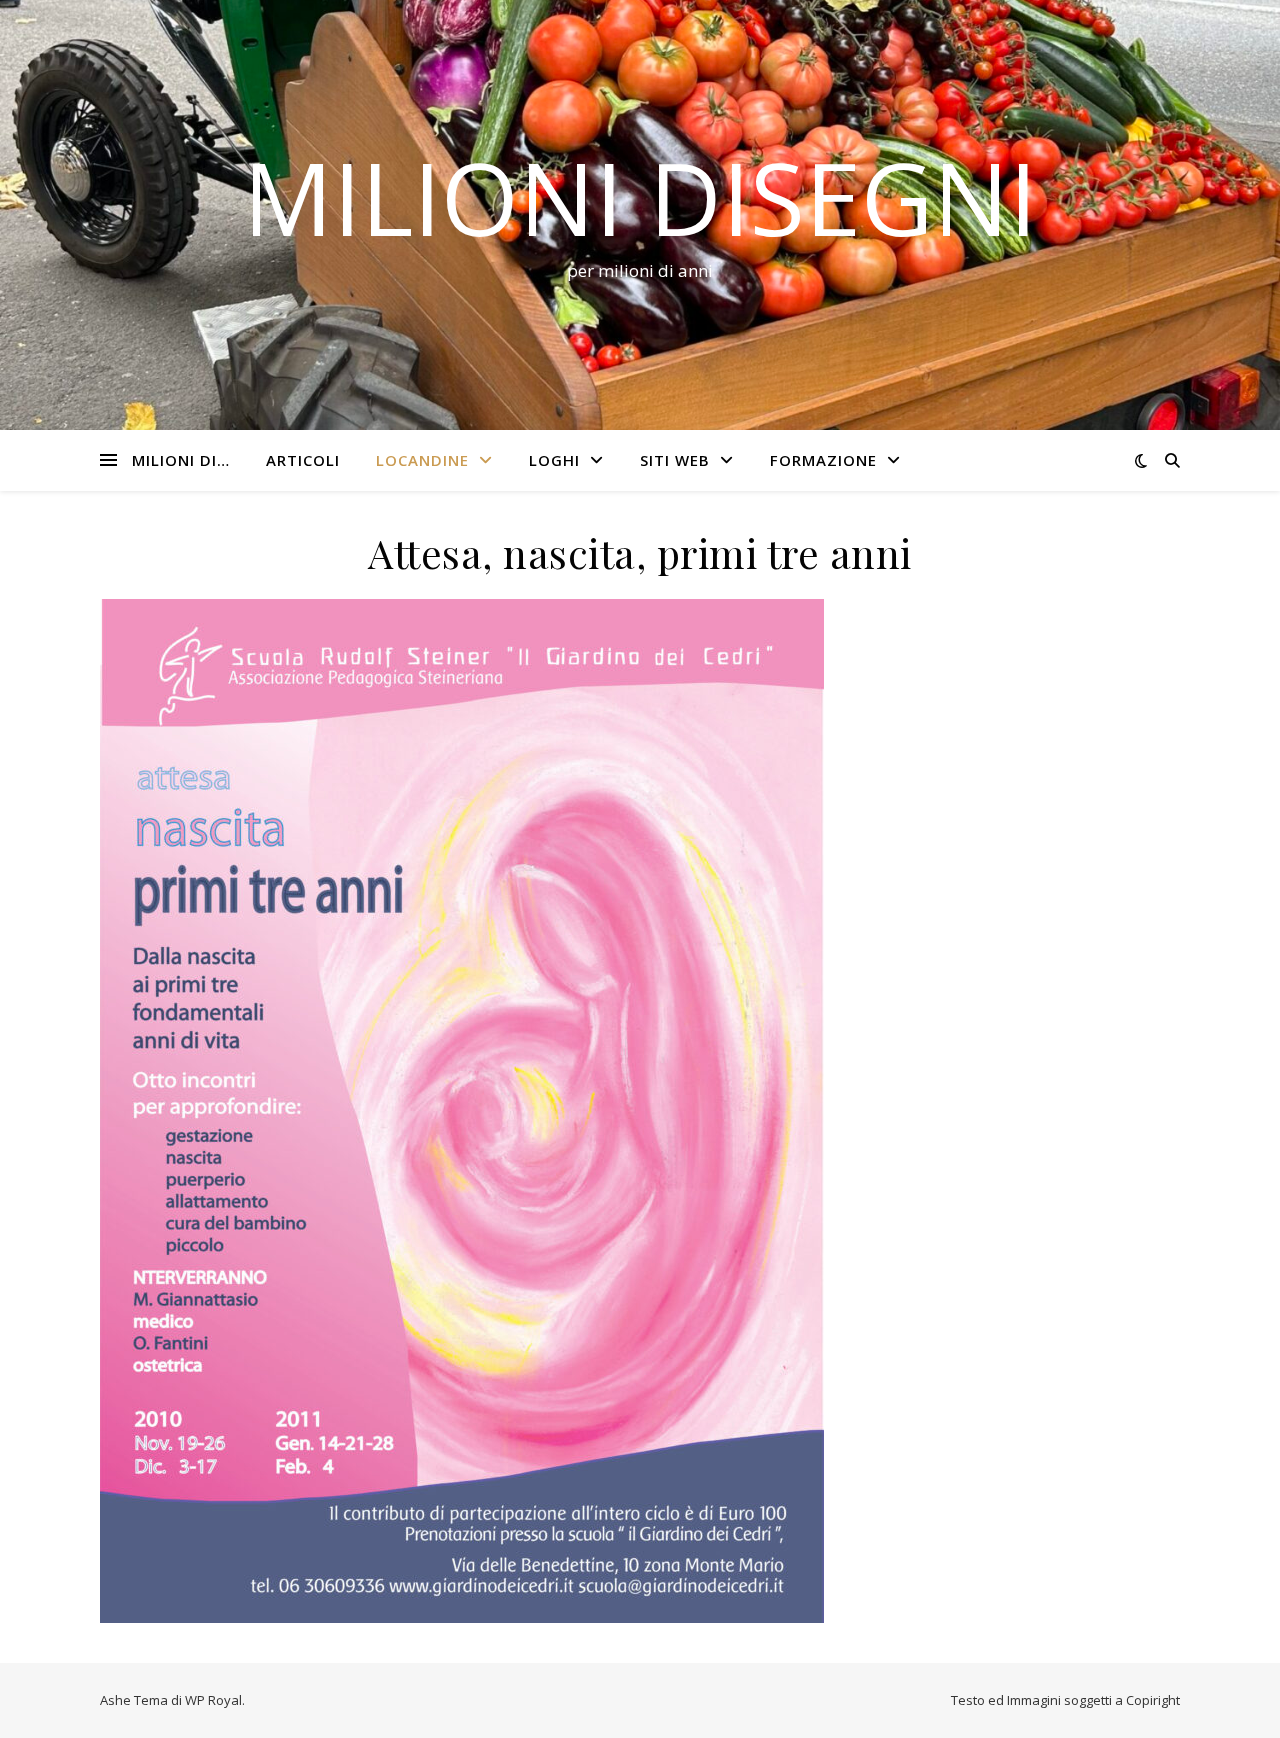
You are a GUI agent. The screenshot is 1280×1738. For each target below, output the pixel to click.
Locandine (422, 460)
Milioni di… (181, 460)
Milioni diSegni (640, 197)
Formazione (823, 460)
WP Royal (213, 1700)
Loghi (554, 460)
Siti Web (675, 460)
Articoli (303, 460)
